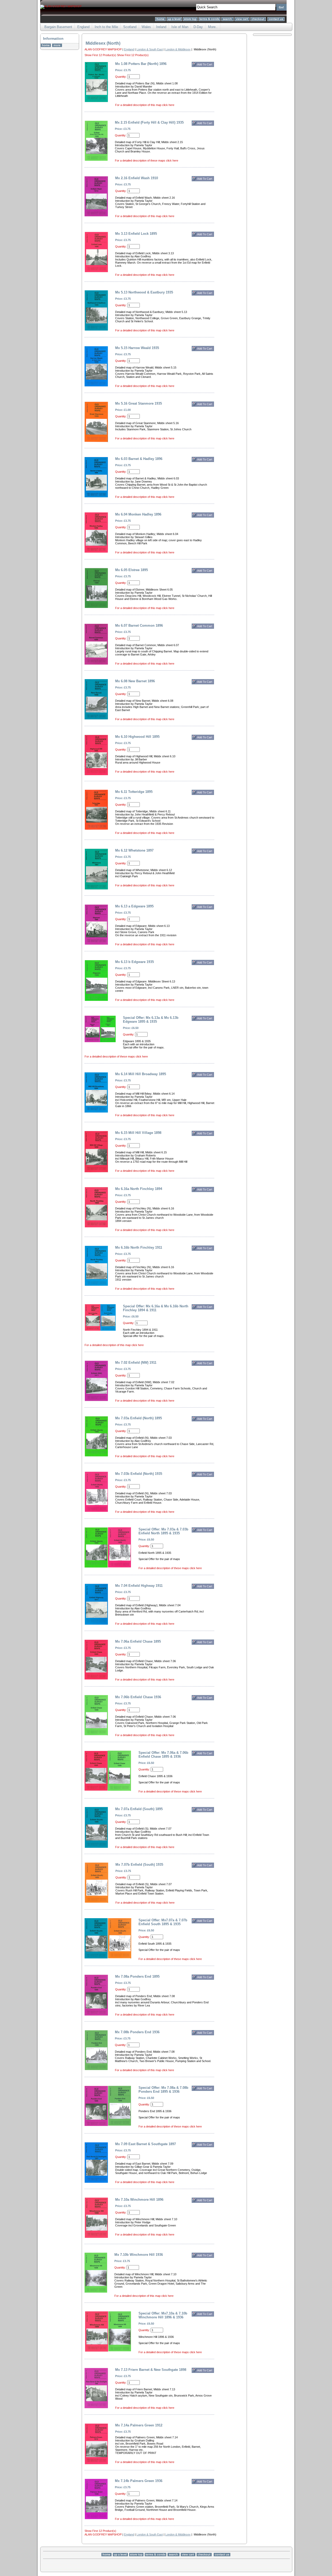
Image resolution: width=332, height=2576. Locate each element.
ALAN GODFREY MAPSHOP (103, 49)
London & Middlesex (178, 49)
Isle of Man (180, 27)
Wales (146, 27)
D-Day (198, 27)
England (83, 27)
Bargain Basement (58, 27)
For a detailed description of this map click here (145, 105)
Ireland (161, 27)
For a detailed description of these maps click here (147, 160)
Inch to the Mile (106, 27)
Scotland (130, 27)
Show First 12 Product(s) (101, 55)
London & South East (150, 49)
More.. (213, 27)
